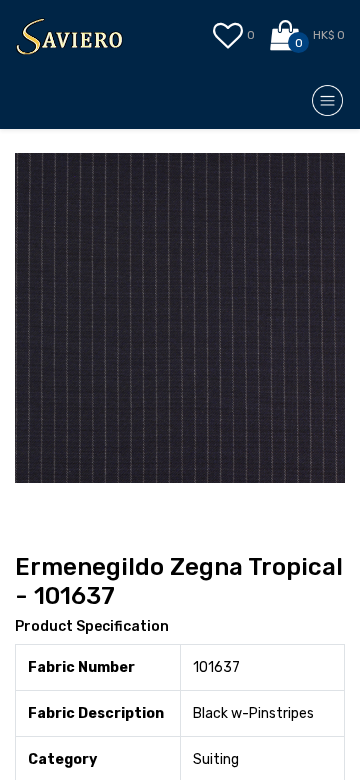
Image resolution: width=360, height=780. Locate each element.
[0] (286, 36)
